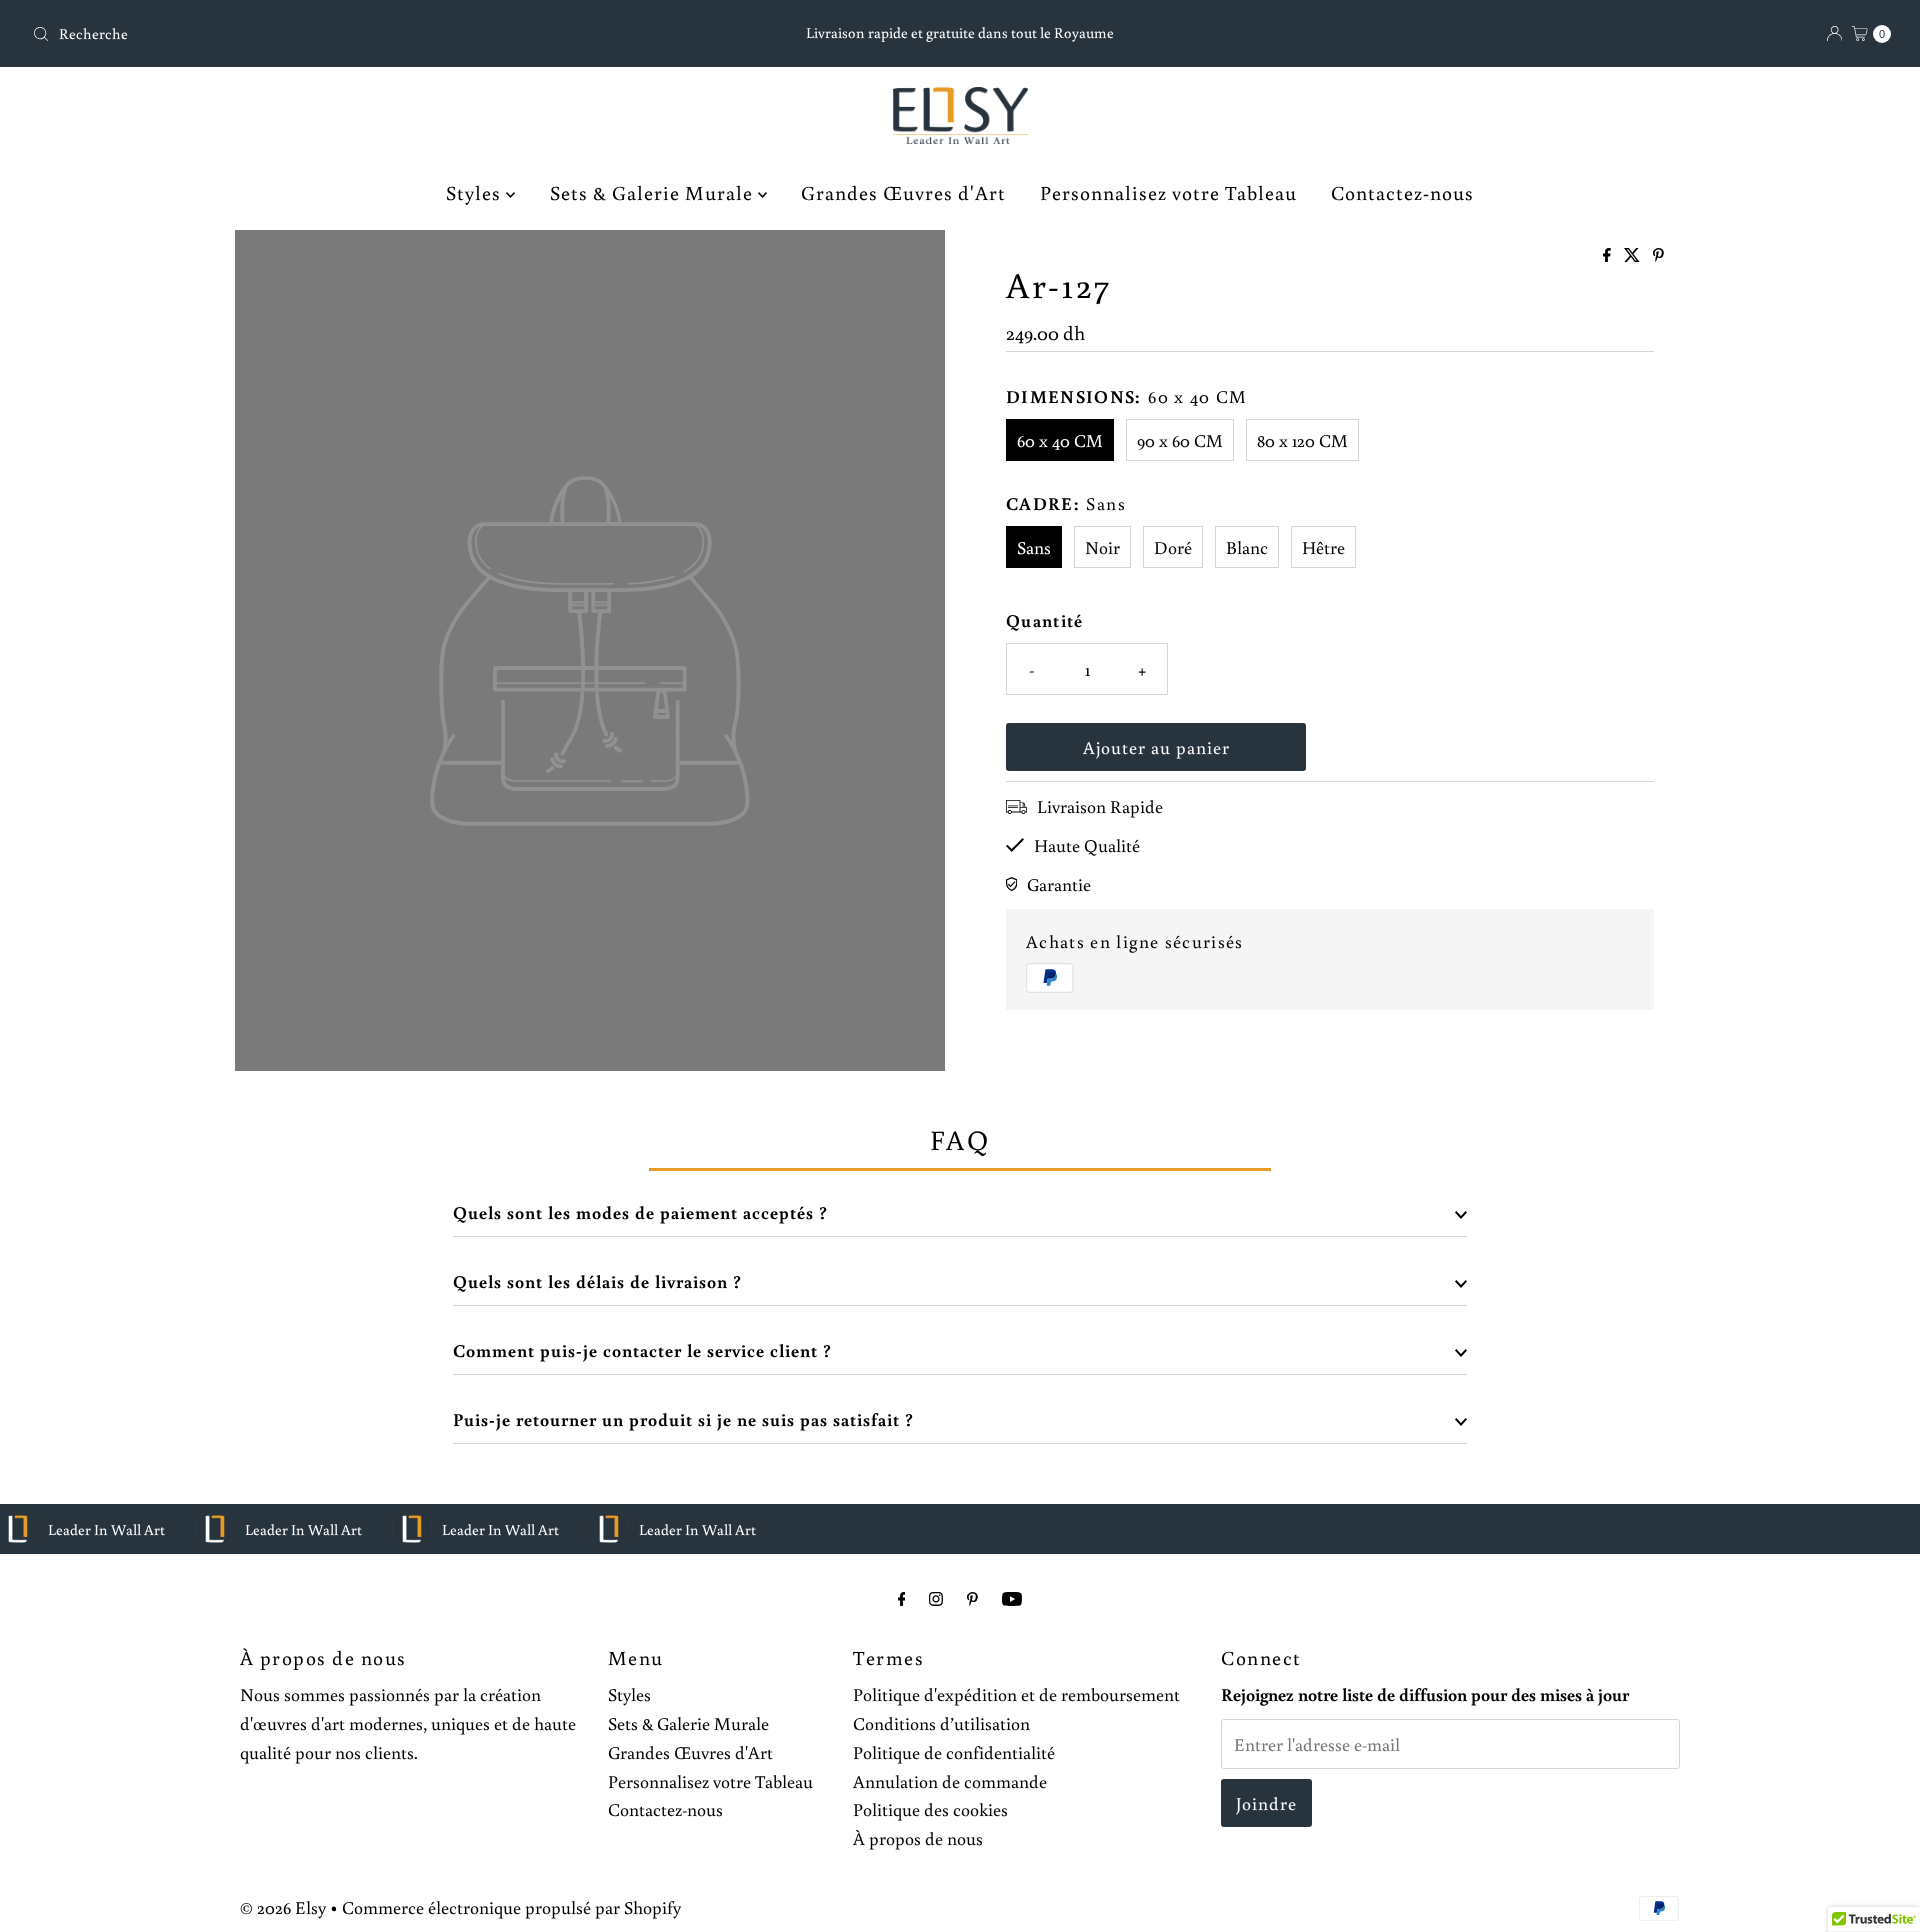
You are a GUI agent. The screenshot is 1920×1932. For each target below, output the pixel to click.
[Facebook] (902, 1598)
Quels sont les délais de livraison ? (597, 1281)
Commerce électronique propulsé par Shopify (511, 1907)
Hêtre (1323, 547)
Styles (476, 192)
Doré (1173, 547)
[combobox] (330, 34)
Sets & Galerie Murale (654, 192)
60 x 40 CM (1060, 440)
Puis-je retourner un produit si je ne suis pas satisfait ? (683, 1419)
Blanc (1247, 547)
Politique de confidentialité (954, 1752)
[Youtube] (1012, 1598)
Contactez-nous (1402, 192)
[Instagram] (936, 1598)
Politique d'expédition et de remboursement (1016, 1694)
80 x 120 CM (1302, 440)
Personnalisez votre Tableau (1168, 192)
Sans (1034, 547)
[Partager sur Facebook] (1608, 256)
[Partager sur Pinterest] (1658, 256)
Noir (1102, 547)
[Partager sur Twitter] (1633, 256)
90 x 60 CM (1180, 440)
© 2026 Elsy (283, 1907)
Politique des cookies (930, 1809)
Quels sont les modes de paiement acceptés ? (640, 1212)
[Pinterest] (972, 1598)
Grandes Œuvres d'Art (903, 192)
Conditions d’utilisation (941, 1723)
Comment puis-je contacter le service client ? (642, 1350)
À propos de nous (918, 1838)
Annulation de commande (950, 1781)
